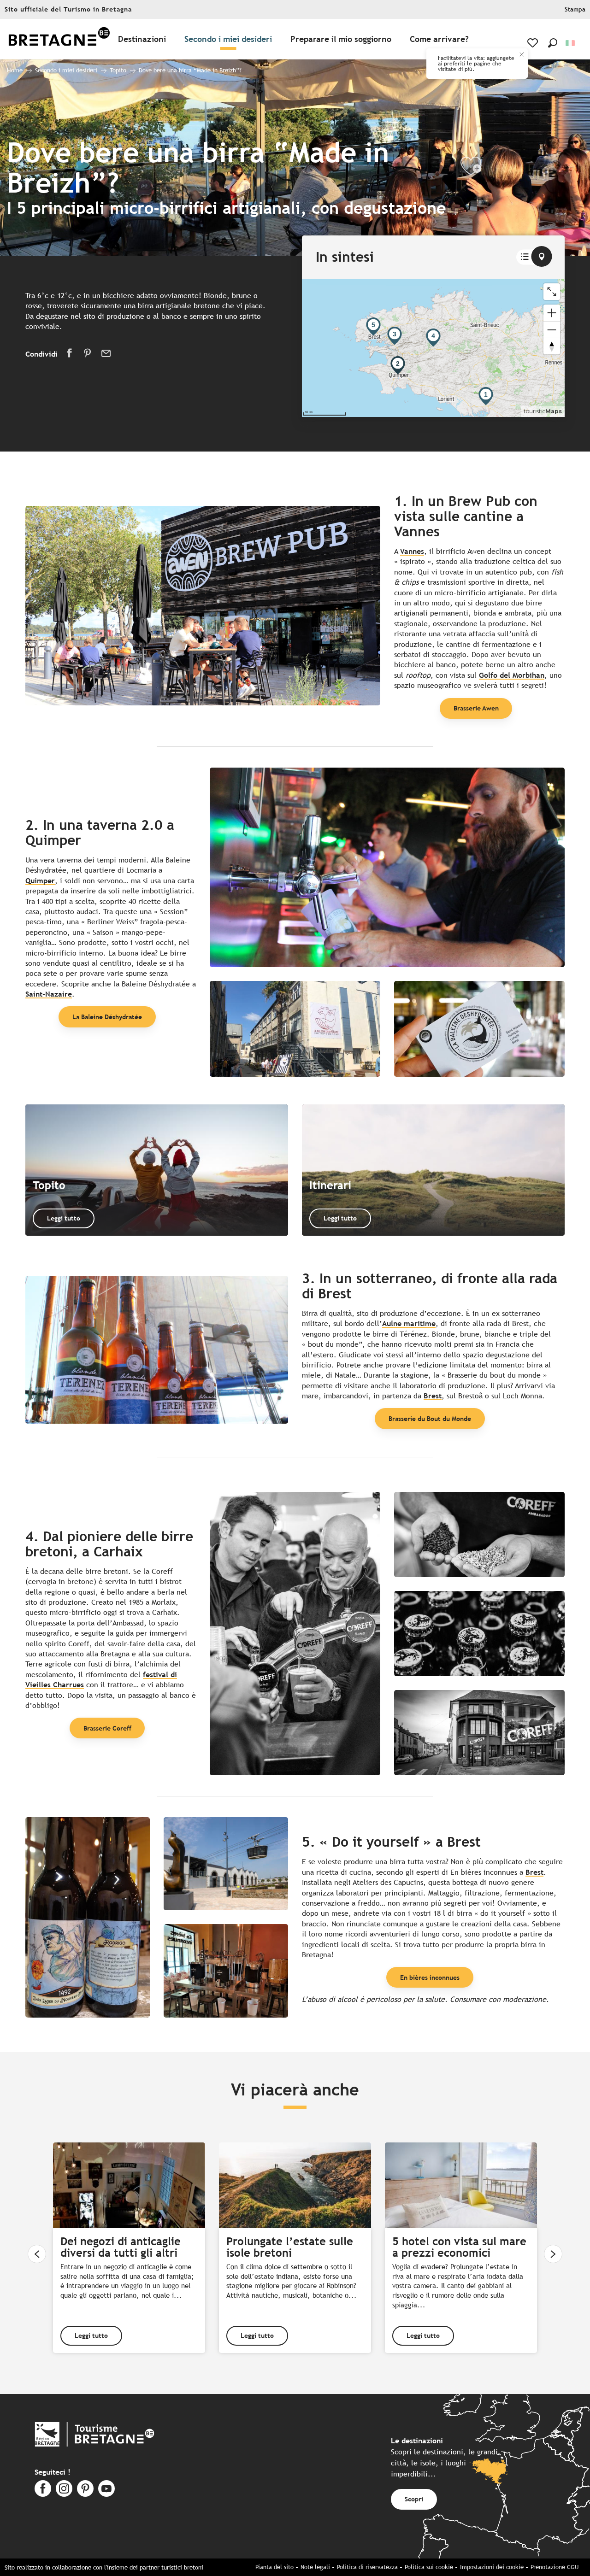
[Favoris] (534, 43)
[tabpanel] (433, 348)
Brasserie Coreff (107, 1728)
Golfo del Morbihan (512, 675)
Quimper (40, 881)
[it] (571, 43)
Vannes (412, 551)
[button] (553, 43)
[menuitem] (59, 39)
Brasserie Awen (476, 708)
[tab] (525, 257)
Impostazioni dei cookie (492, 2567)
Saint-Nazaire (49, 994)
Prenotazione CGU (555, 2567)
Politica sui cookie (429, 2567)
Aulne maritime (409, 1323)
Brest (433, 1396)
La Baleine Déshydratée (107, 1017)
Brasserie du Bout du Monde (430, 1418)
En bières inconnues (430, 1977)
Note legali (315, 2567)
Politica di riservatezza (367, 2567)
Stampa (575, 9)
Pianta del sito (274, 2567)
